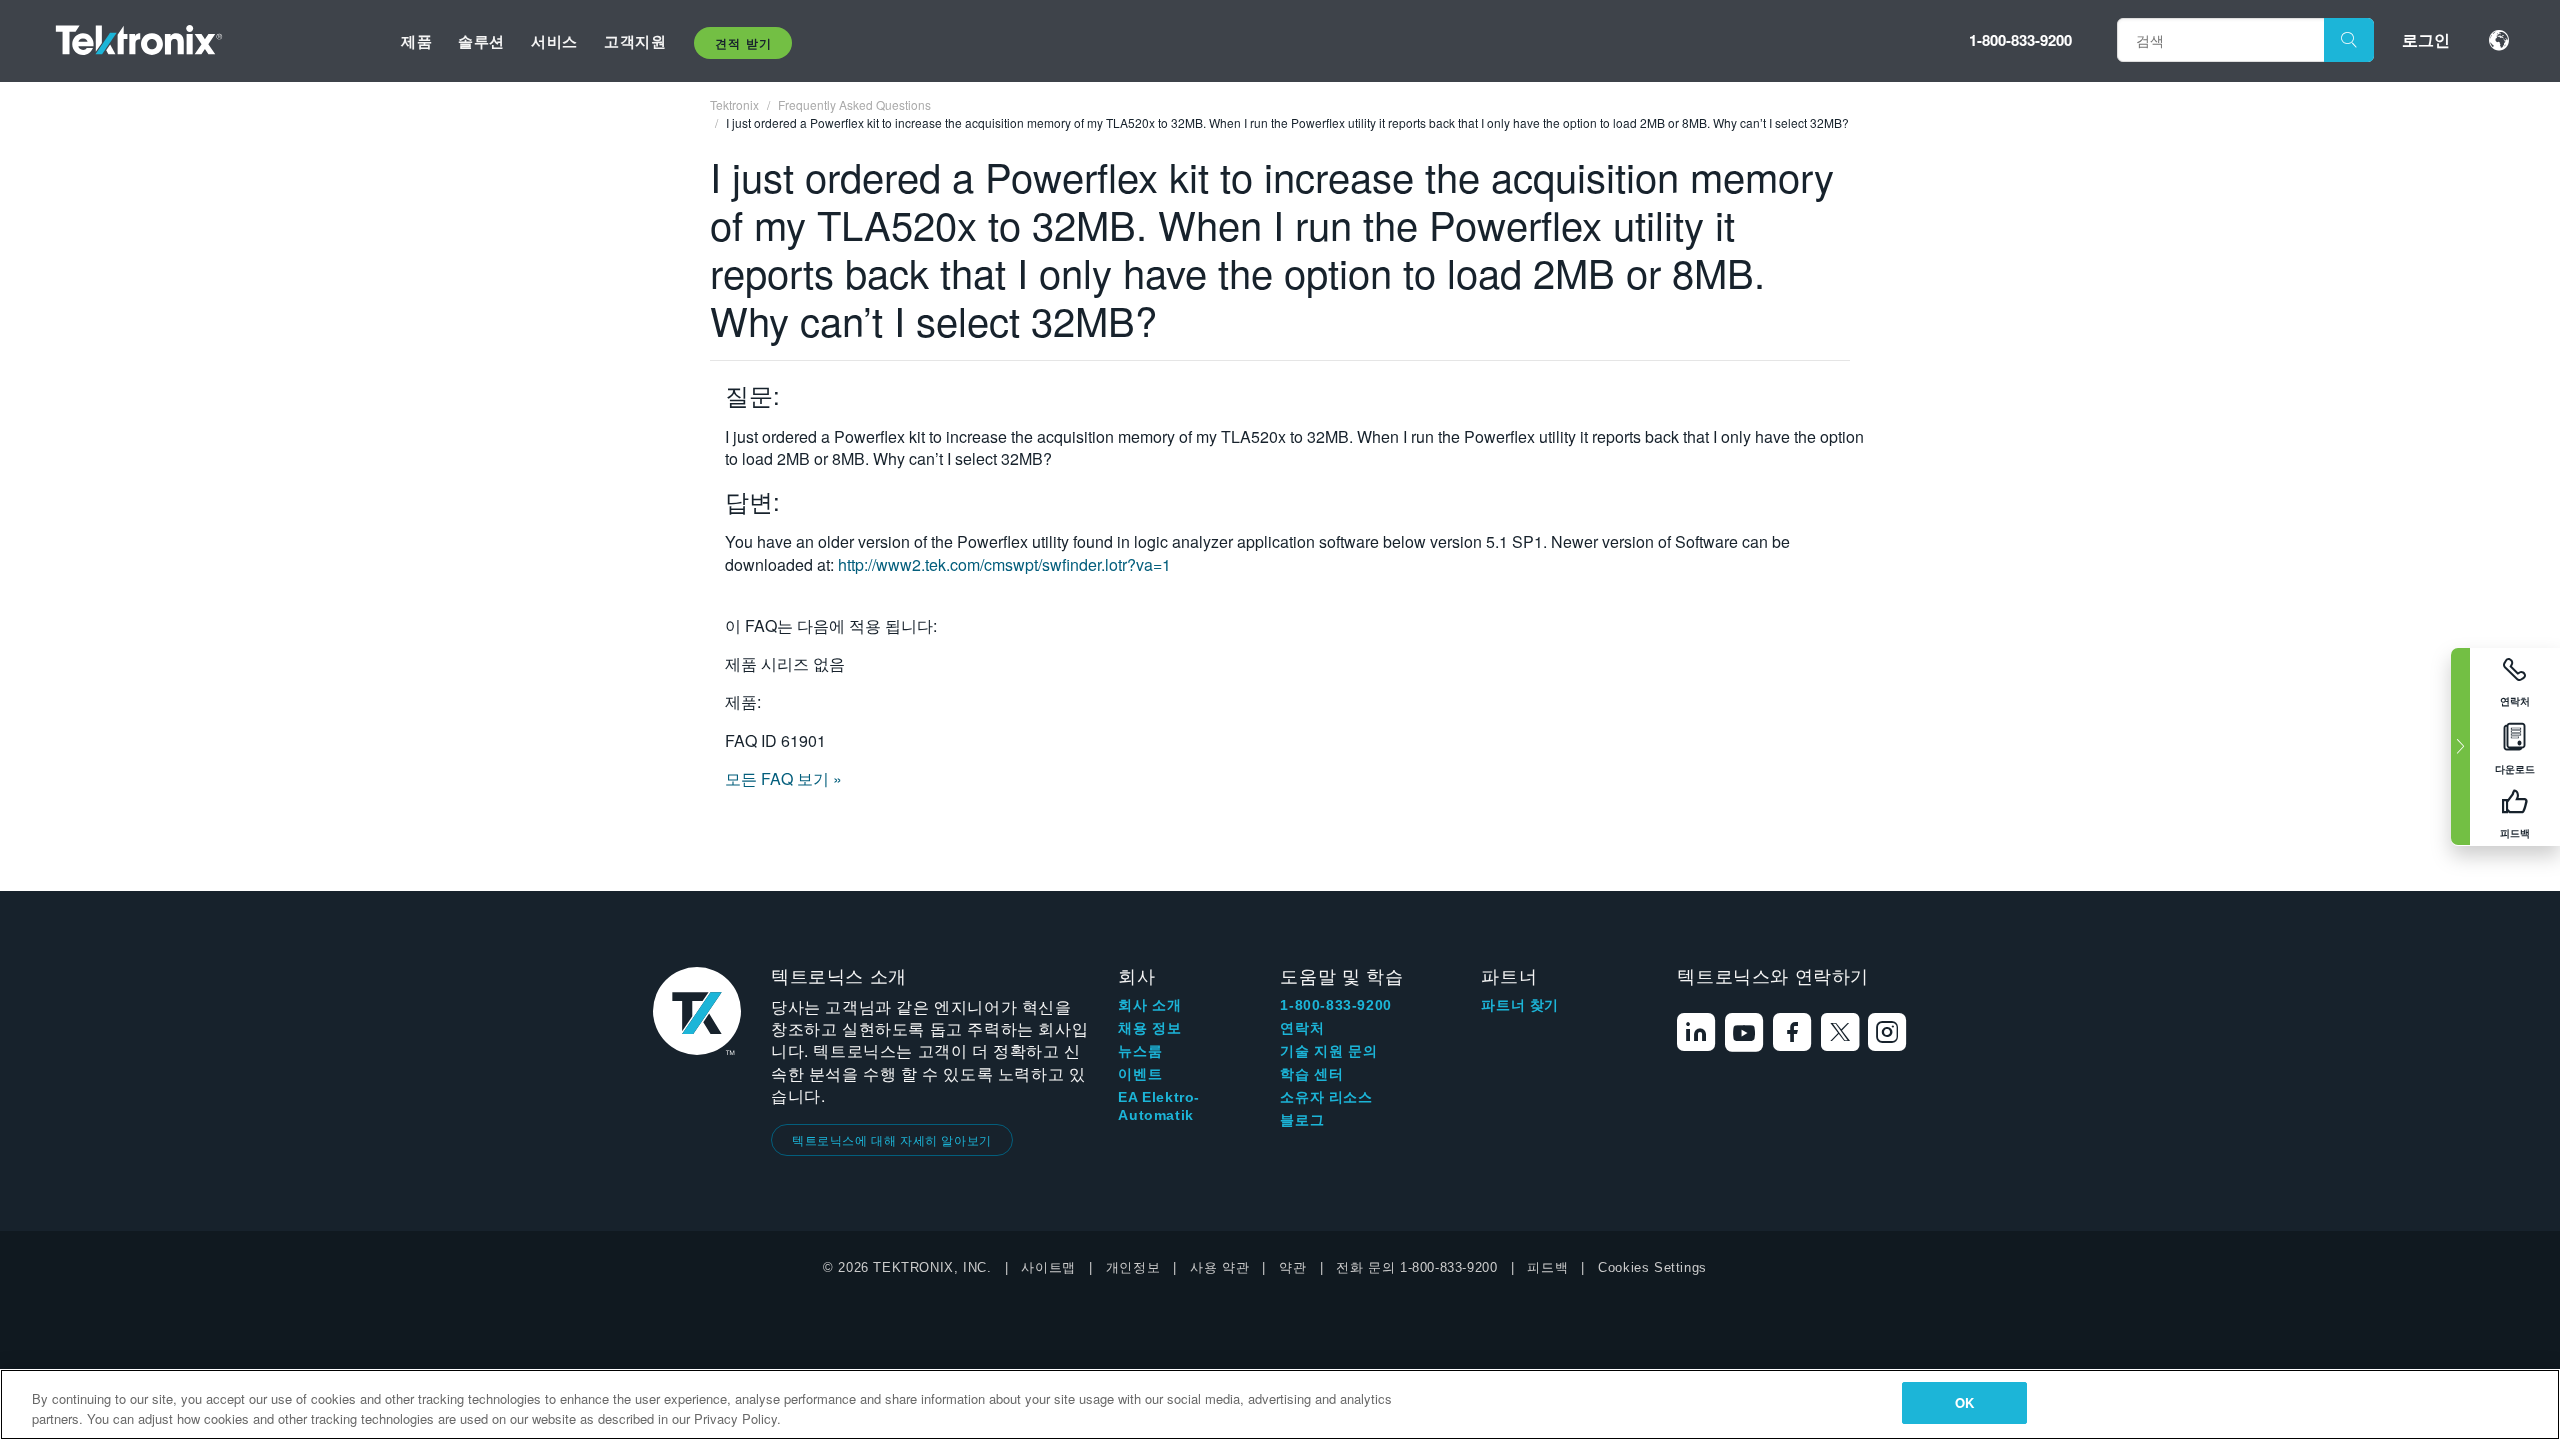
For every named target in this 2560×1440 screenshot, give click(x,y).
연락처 (1302, 1028)
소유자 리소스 (1326, 1097)
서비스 (554, 41)
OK (1964, 1402)
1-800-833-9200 (2020, 40)
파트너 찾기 (1520, 1005)
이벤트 (1140, 1074)
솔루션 (481, 41)
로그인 (2426, 39)
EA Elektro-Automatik (1159, 1106)
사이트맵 (1048, 1267)
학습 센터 (1311, 1074)
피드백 (1547, 1267)
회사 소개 (1149, 1005)
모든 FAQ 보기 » (783, 778)
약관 (1292, 1267)
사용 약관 (1219, 1267)
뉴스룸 (1140, 1051)
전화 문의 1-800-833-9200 (1416, 1267)
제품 (416, 41)
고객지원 (635, 41)
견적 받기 (743, 43)
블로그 (1302, 1120)
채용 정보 (1149, 1028)
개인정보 (1133, 1267)
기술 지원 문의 (1328, 1051)
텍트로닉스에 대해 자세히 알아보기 (892, 1139)
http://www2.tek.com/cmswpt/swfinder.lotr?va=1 (1004, 564)
